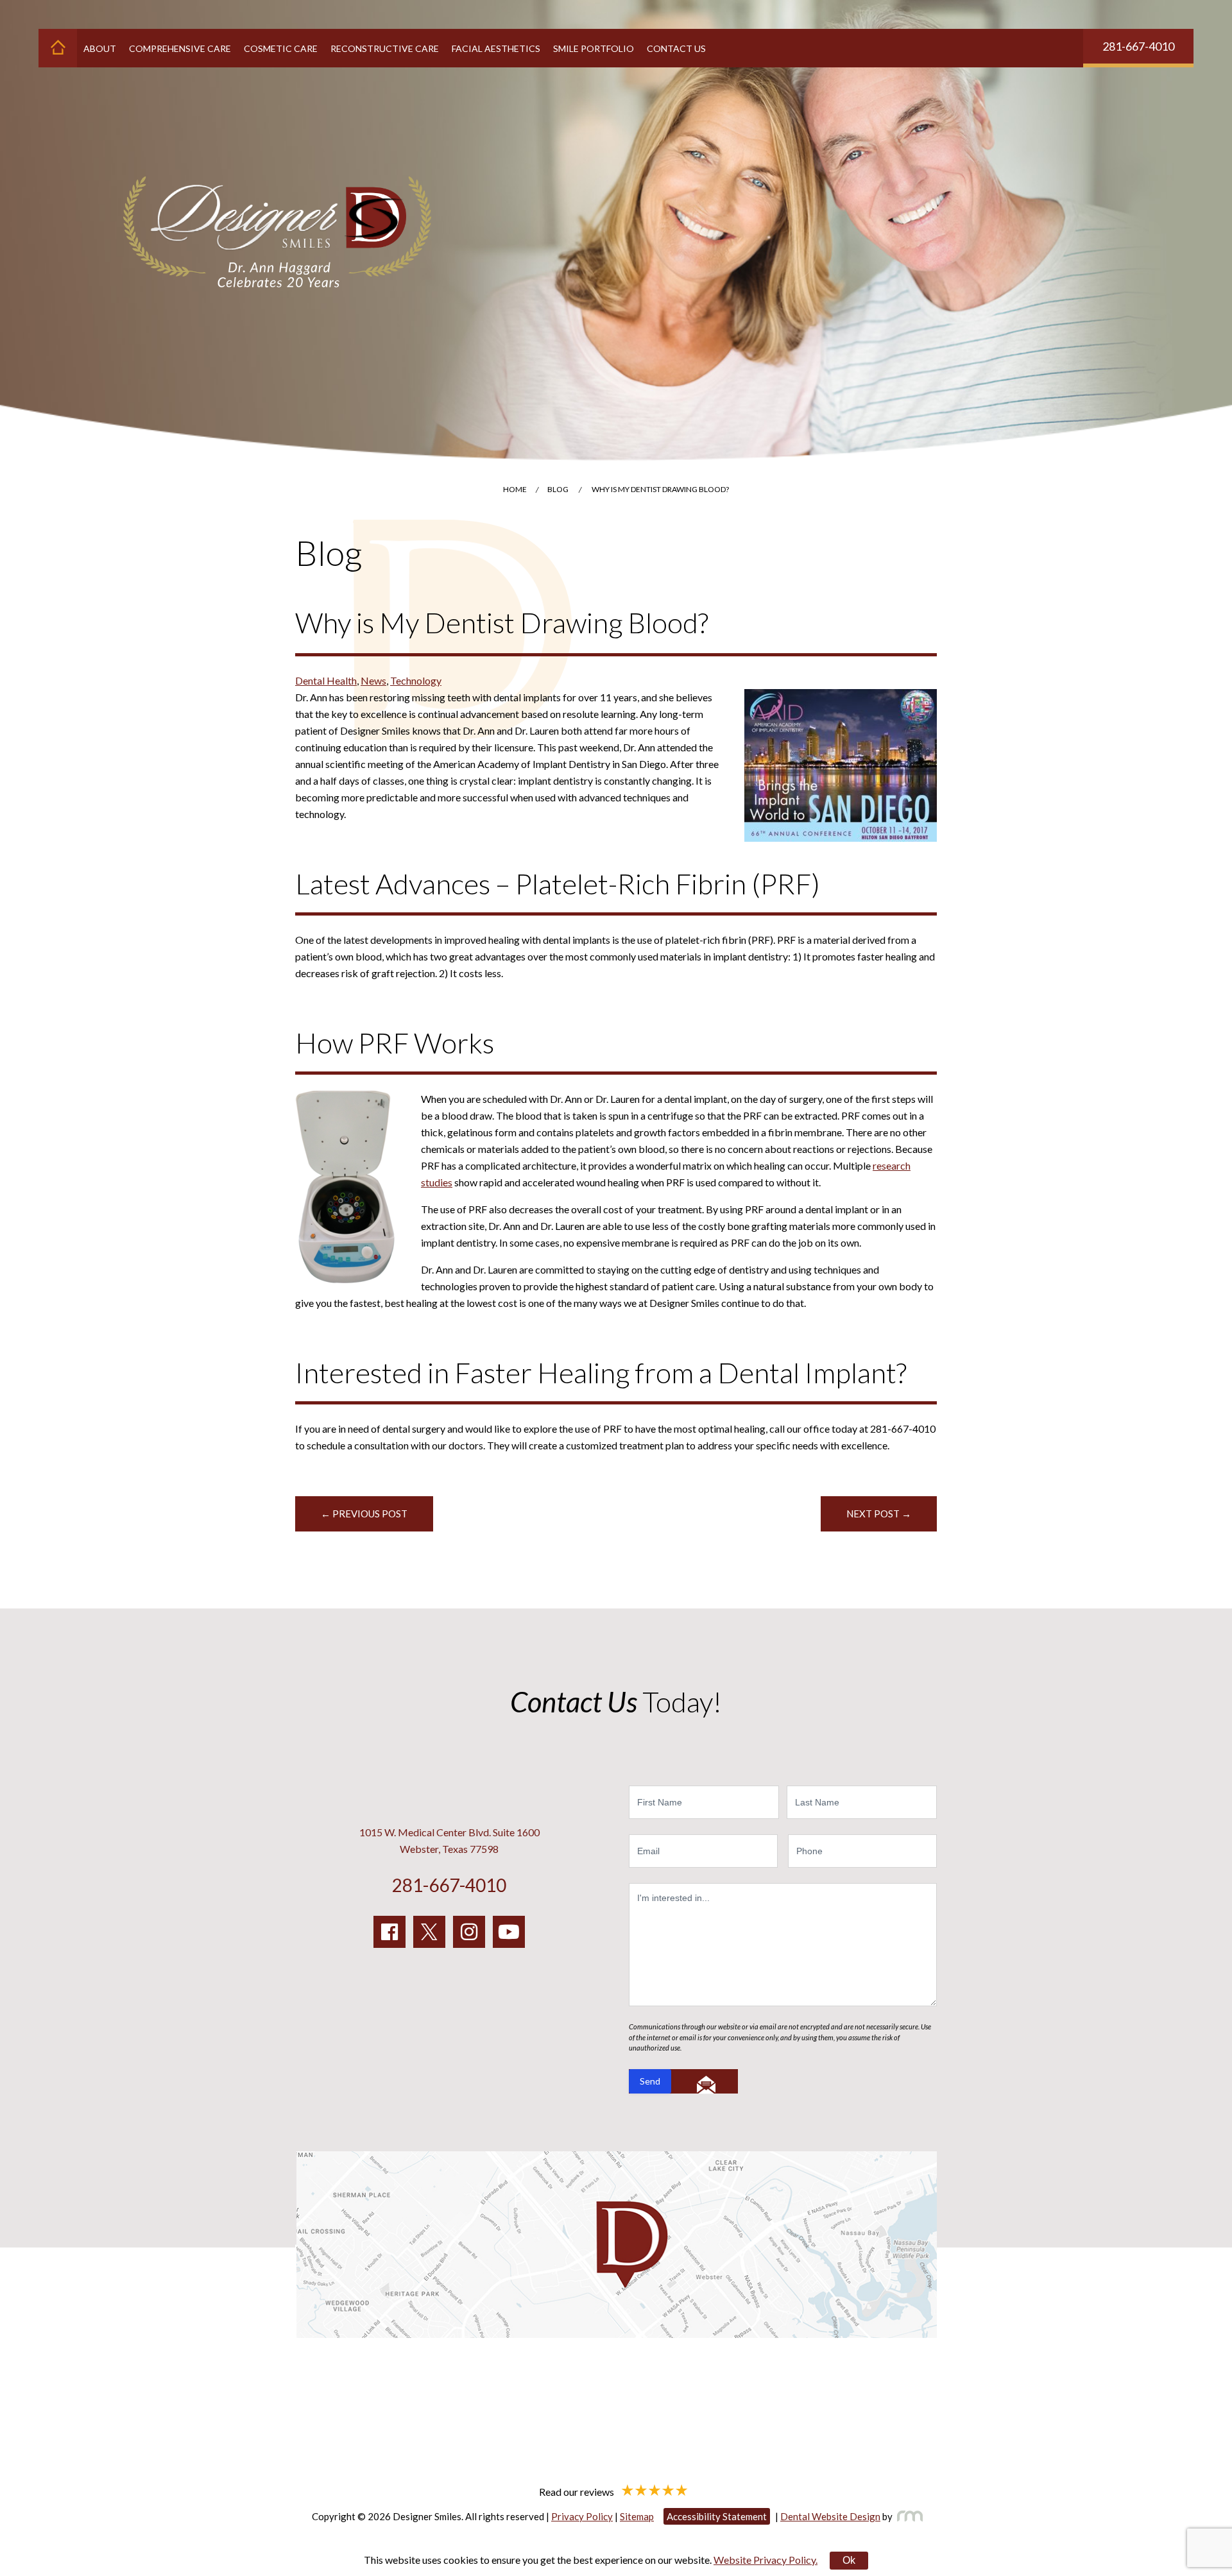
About (100, 48)
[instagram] (469, 1932)
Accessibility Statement (717, 2516)
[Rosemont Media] (907, 2516)
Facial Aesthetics (496, 48)
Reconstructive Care (385, 48)
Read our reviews (577, 2491)
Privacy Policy (582, 2516)
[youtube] (509, 1932)
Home (515, 489)
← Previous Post (364, 1514)
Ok (849, 2560)
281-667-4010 (1138, 46)
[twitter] (429, 1932)
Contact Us (676, 48)
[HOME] (58, 48)
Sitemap (637, 2516)
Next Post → (879, 1514)
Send (650, 2081)
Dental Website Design (830, 2516)
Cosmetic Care (281, 48)
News (373, 680)
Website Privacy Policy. (766, 2560)
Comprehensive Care (180, 48)
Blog (558, 489)
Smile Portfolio (594, 48)
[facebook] (389, 1932)
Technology (416, 680)
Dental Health (326, 680)
